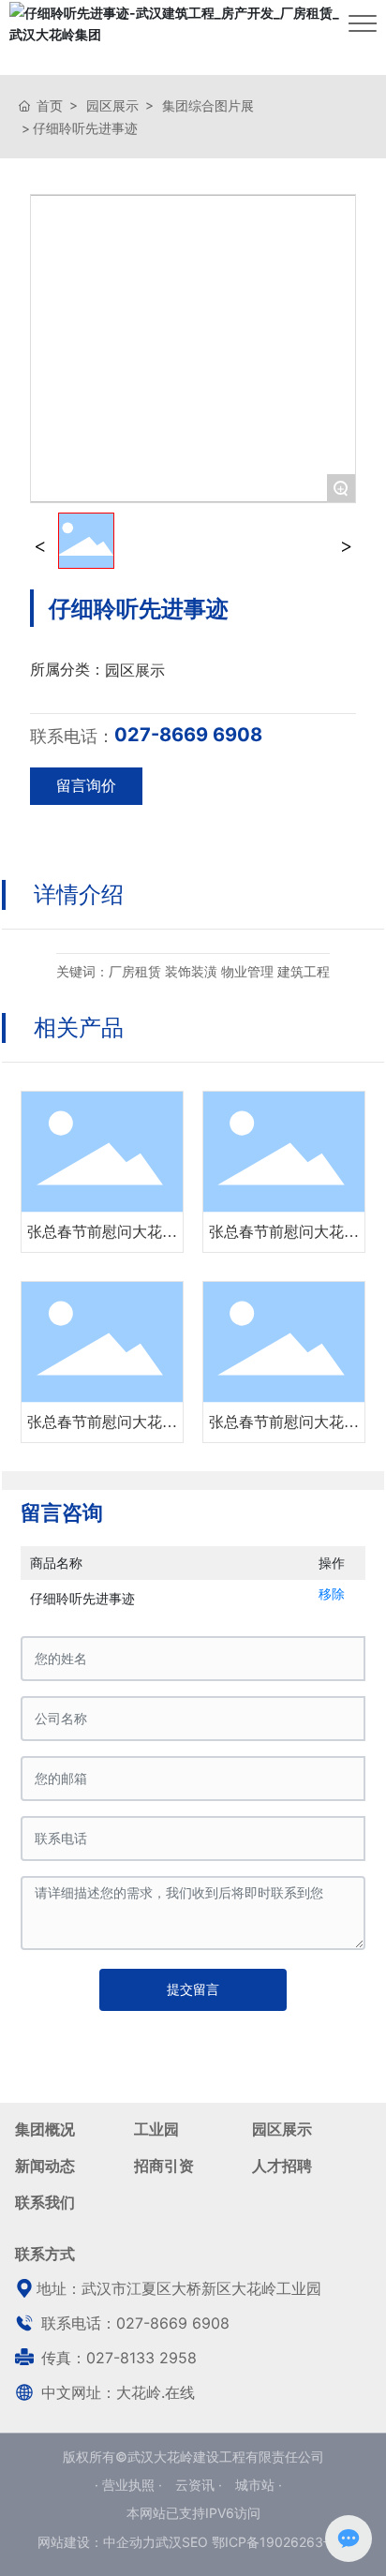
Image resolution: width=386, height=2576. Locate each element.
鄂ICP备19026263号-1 (280, 2542)
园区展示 (112, 105)
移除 (332, 1593)
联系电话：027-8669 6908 (133, 2323)
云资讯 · (200, 2485)
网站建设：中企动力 (96, 2542)
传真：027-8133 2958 (117, 2358)
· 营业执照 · (130, 2485)
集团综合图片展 (208, 105)
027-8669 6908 (188, 735)
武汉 (169, 2542)
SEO (195, 2542)
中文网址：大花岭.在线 (116, 2392)
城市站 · (259, 2485)
